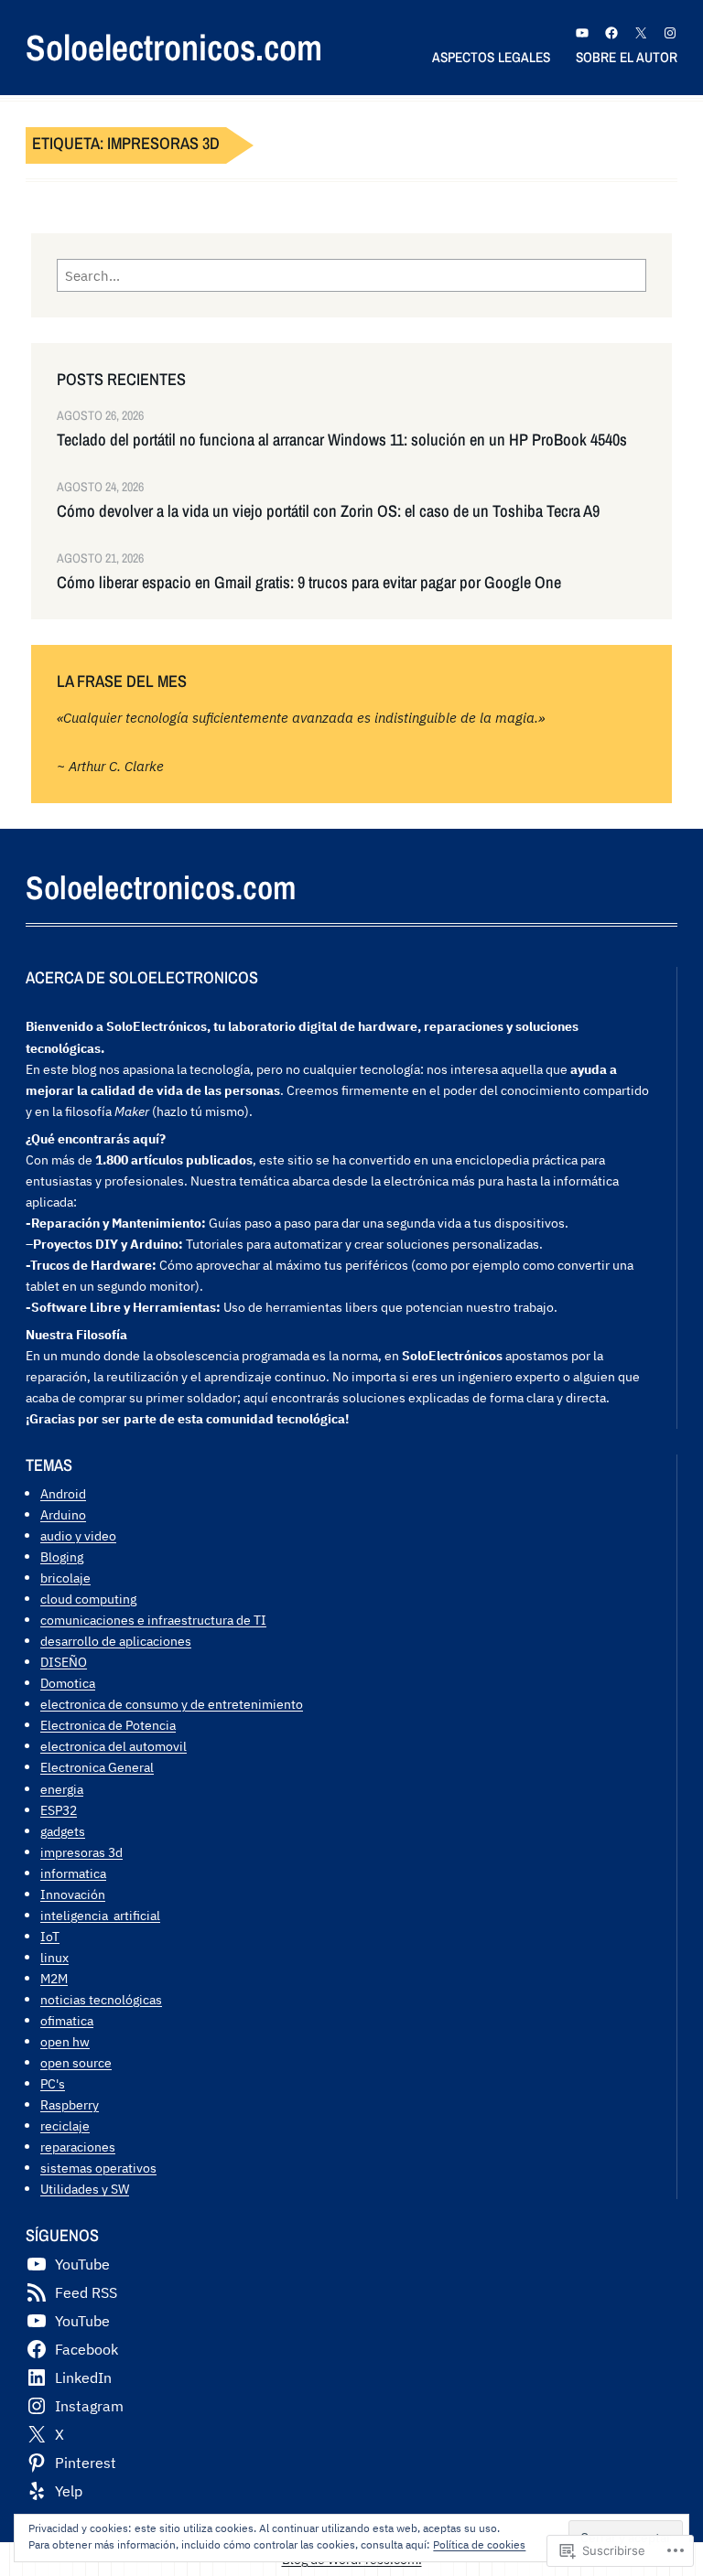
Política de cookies (479, 2544)
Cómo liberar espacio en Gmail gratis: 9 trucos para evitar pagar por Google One (309, 583)
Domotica (68, 1683)
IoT (50, 1936)
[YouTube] (582, 33)
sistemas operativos (98, 2168)
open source (76, 2062)
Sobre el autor (627, 57)
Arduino (63, 1514)
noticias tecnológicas (101, 1999)
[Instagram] (670, 33)
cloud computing (88, 1599)
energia (62, 1789)
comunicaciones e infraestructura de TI (153, 1620)
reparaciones (78, 2147)
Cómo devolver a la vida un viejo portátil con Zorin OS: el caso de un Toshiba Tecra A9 (328, 511)
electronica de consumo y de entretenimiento (172, 1704)
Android (63, 1493)
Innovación (73, 1894)
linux (54, 1957)
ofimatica (67, 2020)
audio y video (78, 1535)
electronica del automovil (114, 1746)
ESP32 (59, 1810)
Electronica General (97, 1767)
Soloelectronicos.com (174, 47)
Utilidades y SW (85, 2189)
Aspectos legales (491, 57)
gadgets (63, 1831)
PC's (53, 2083)
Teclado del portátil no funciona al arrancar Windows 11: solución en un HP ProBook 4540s (342, 440)
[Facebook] (611, 33)
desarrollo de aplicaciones (116, 1641)
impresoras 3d (81, 1852)
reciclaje (65, 2125)
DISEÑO (64, 1662)
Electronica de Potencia (108, 1725)
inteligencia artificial (100, 1915)
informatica (73, 1873)
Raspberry (70, 2104)
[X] (641, 33)
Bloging (62, 1556)
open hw (65, 2041)
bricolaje (65, 1578)
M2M (54, 1978)
